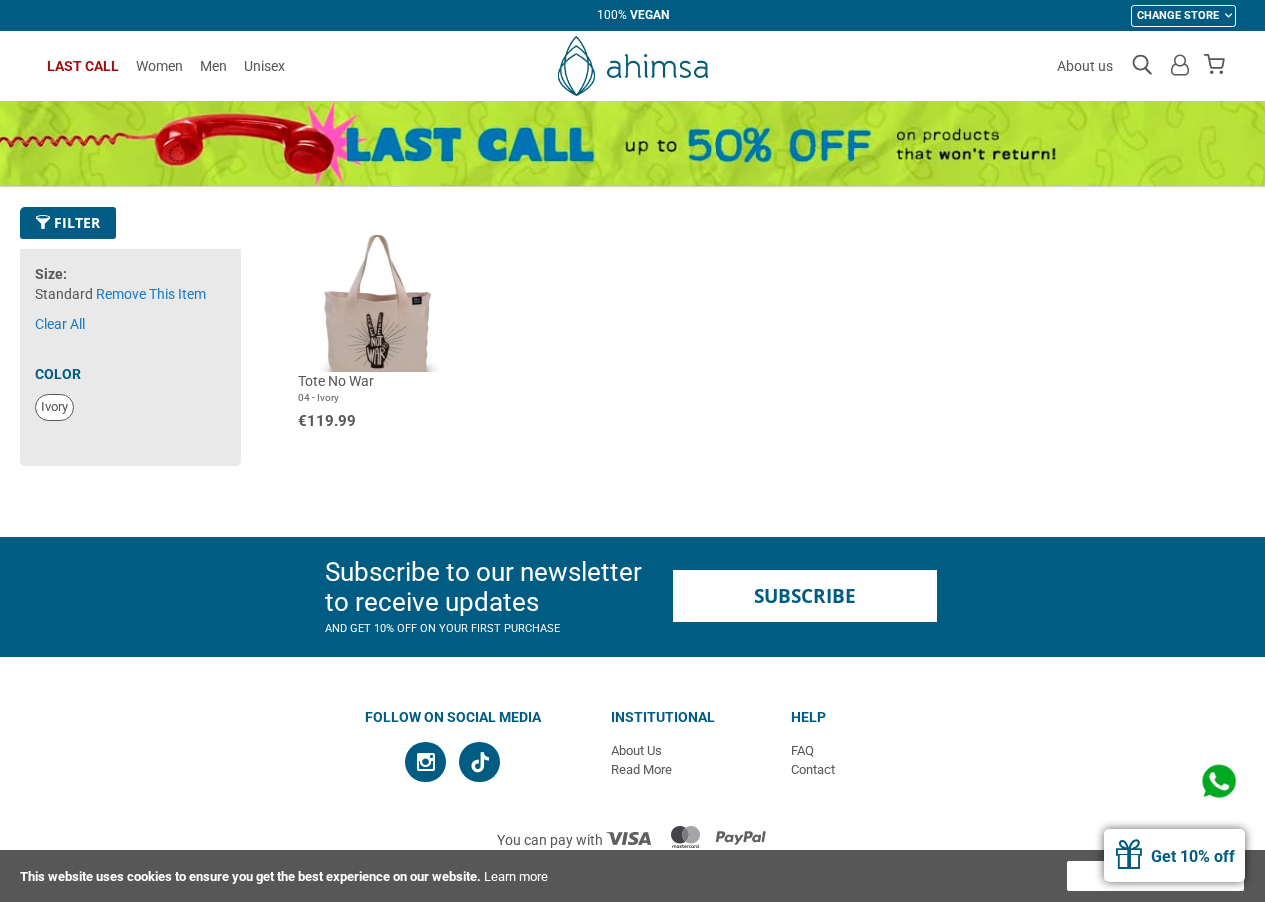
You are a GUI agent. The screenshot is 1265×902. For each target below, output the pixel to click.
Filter (75, 222)
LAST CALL (83, 66)
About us (1085, 66)
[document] (632, 876)
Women (159, 66)
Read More (641, 769)
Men (213, 66)
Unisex (264, 66)
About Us (636, 750)
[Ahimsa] (633, 66)
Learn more (516, 876)
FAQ (802, 750)
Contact (813, 769)
